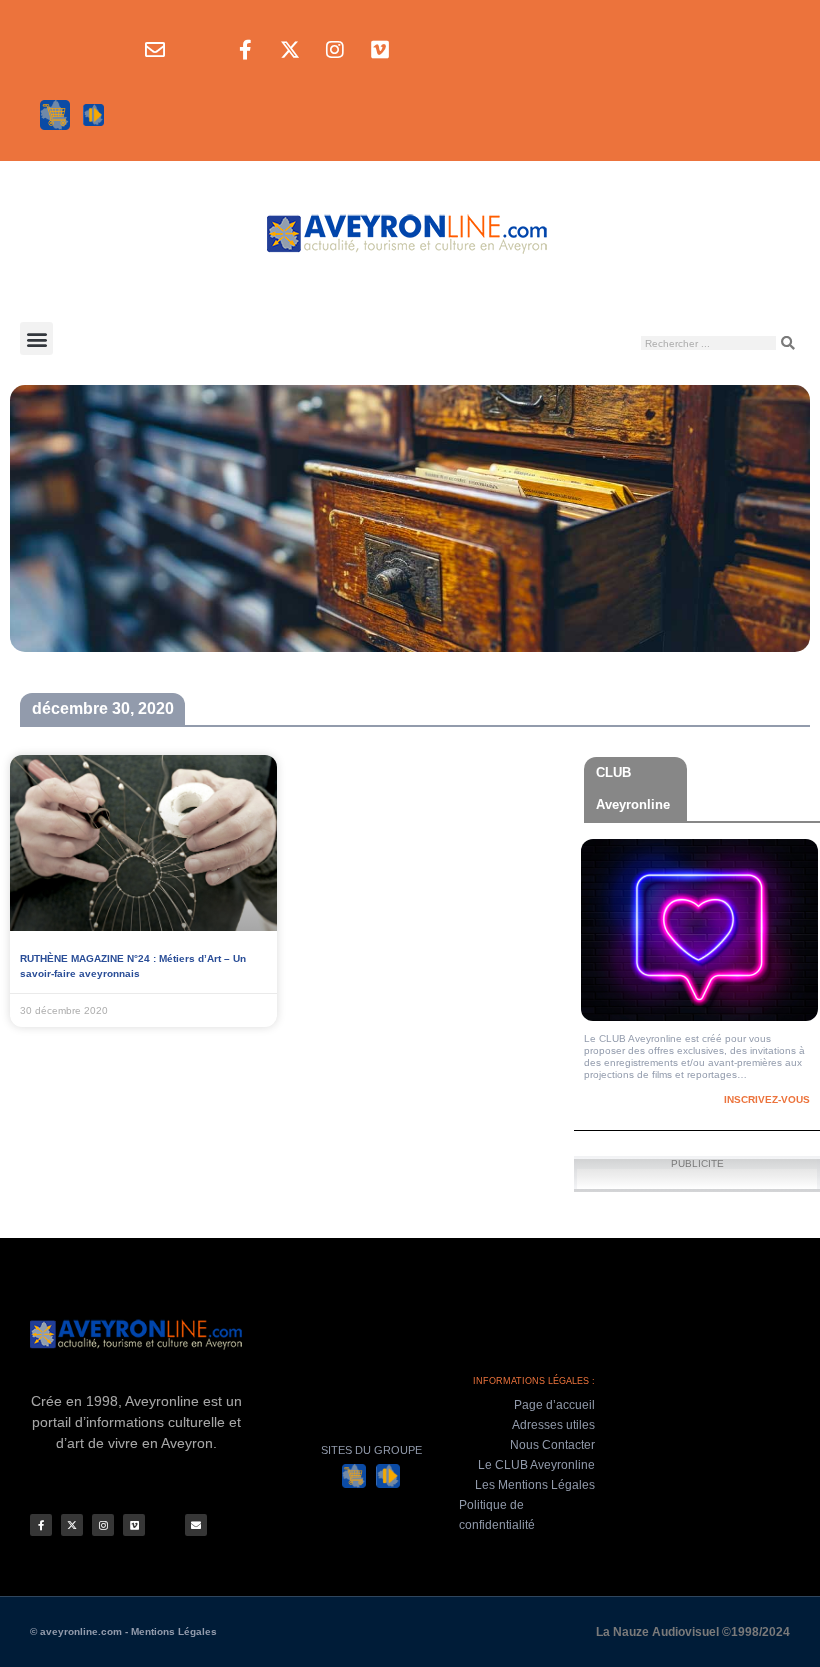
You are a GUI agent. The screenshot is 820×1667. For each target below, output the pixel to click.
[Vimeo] (380, 50)
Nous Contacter (552, 1445)
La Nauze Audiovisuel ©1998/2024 (693, 1632)
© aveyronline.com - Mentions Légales (123, 1631)
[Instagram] (335, 50)
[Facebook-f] (245, 50)
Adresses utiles (553, 1425)
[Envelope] (155, 50)
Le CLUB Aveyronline (536, 1465)
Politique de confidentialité (497, 1515)
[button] (36, 338)
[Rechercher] (788, 343)
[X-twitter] (290, 50)
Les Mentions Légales (535, 1485)
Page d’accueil (554, 1405)
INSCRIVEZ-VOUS (767, 1099)
